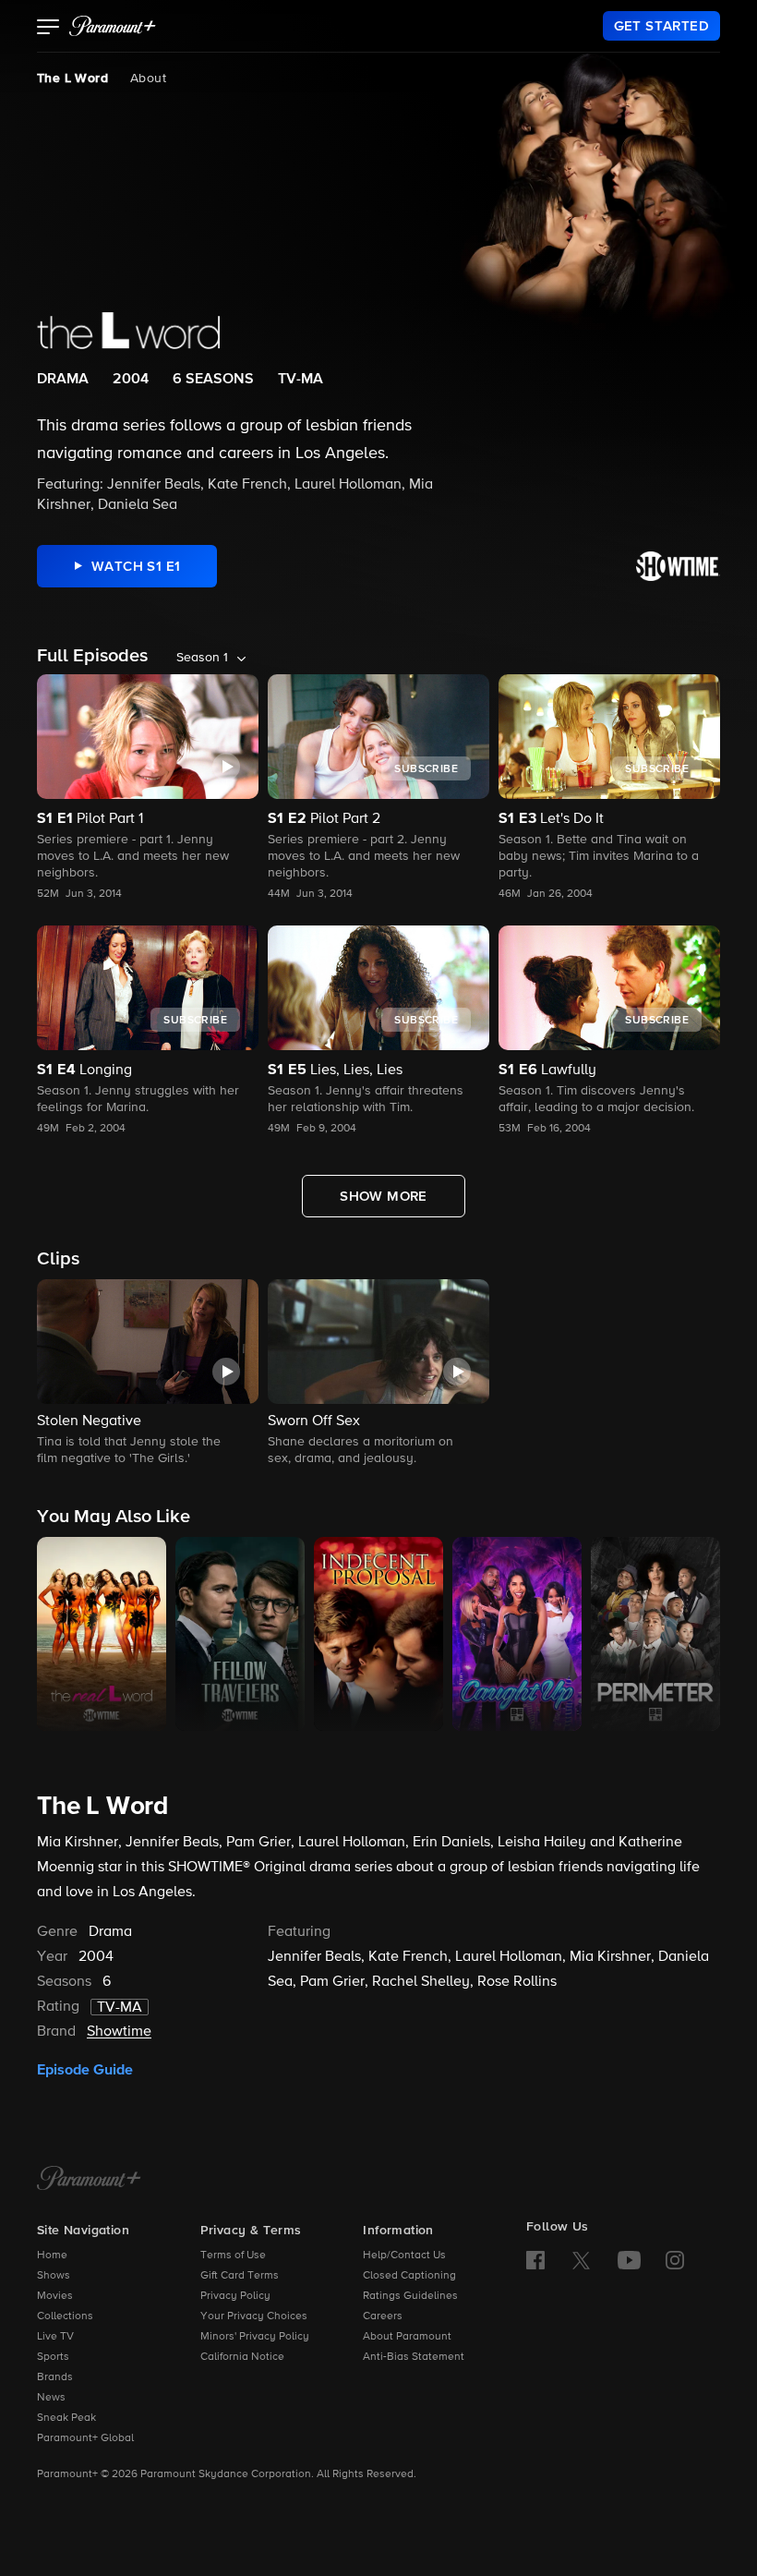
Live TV (55, 2337)
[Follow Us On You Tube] (629, 2260)
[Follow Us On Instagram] (675, 2260)
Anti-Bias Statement (414, 2357)
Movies (55, 2296)
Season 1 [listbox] (202, 658)
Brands (55, 2377)
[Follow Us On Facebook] (535, 2260)
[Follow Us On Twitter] (581, 2259)
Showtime (119, 2032)
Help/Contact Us (404, 2256)
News (51, 2398)
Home (52, 2256)
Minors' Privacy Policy (255, 2337)
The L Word (72, 79)
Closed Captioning (409, 2276)
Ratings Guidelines (410, 2296)
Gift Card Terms (240, 2276)
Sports (53, 2357)
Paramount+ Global (85, 2438)
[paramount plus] (113, 26)
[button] (48, 29)
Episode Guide (85, 2070)
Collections (65, 2316)
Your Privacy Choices (254, 2316)
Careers (383, 2316)
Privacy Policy (235, 2296)
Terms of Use (233, 2256)
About (148, 79)
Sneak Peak (66, 2418)
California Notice (242, 2357)
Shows (54, 2276)
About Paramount (407, 2337)
